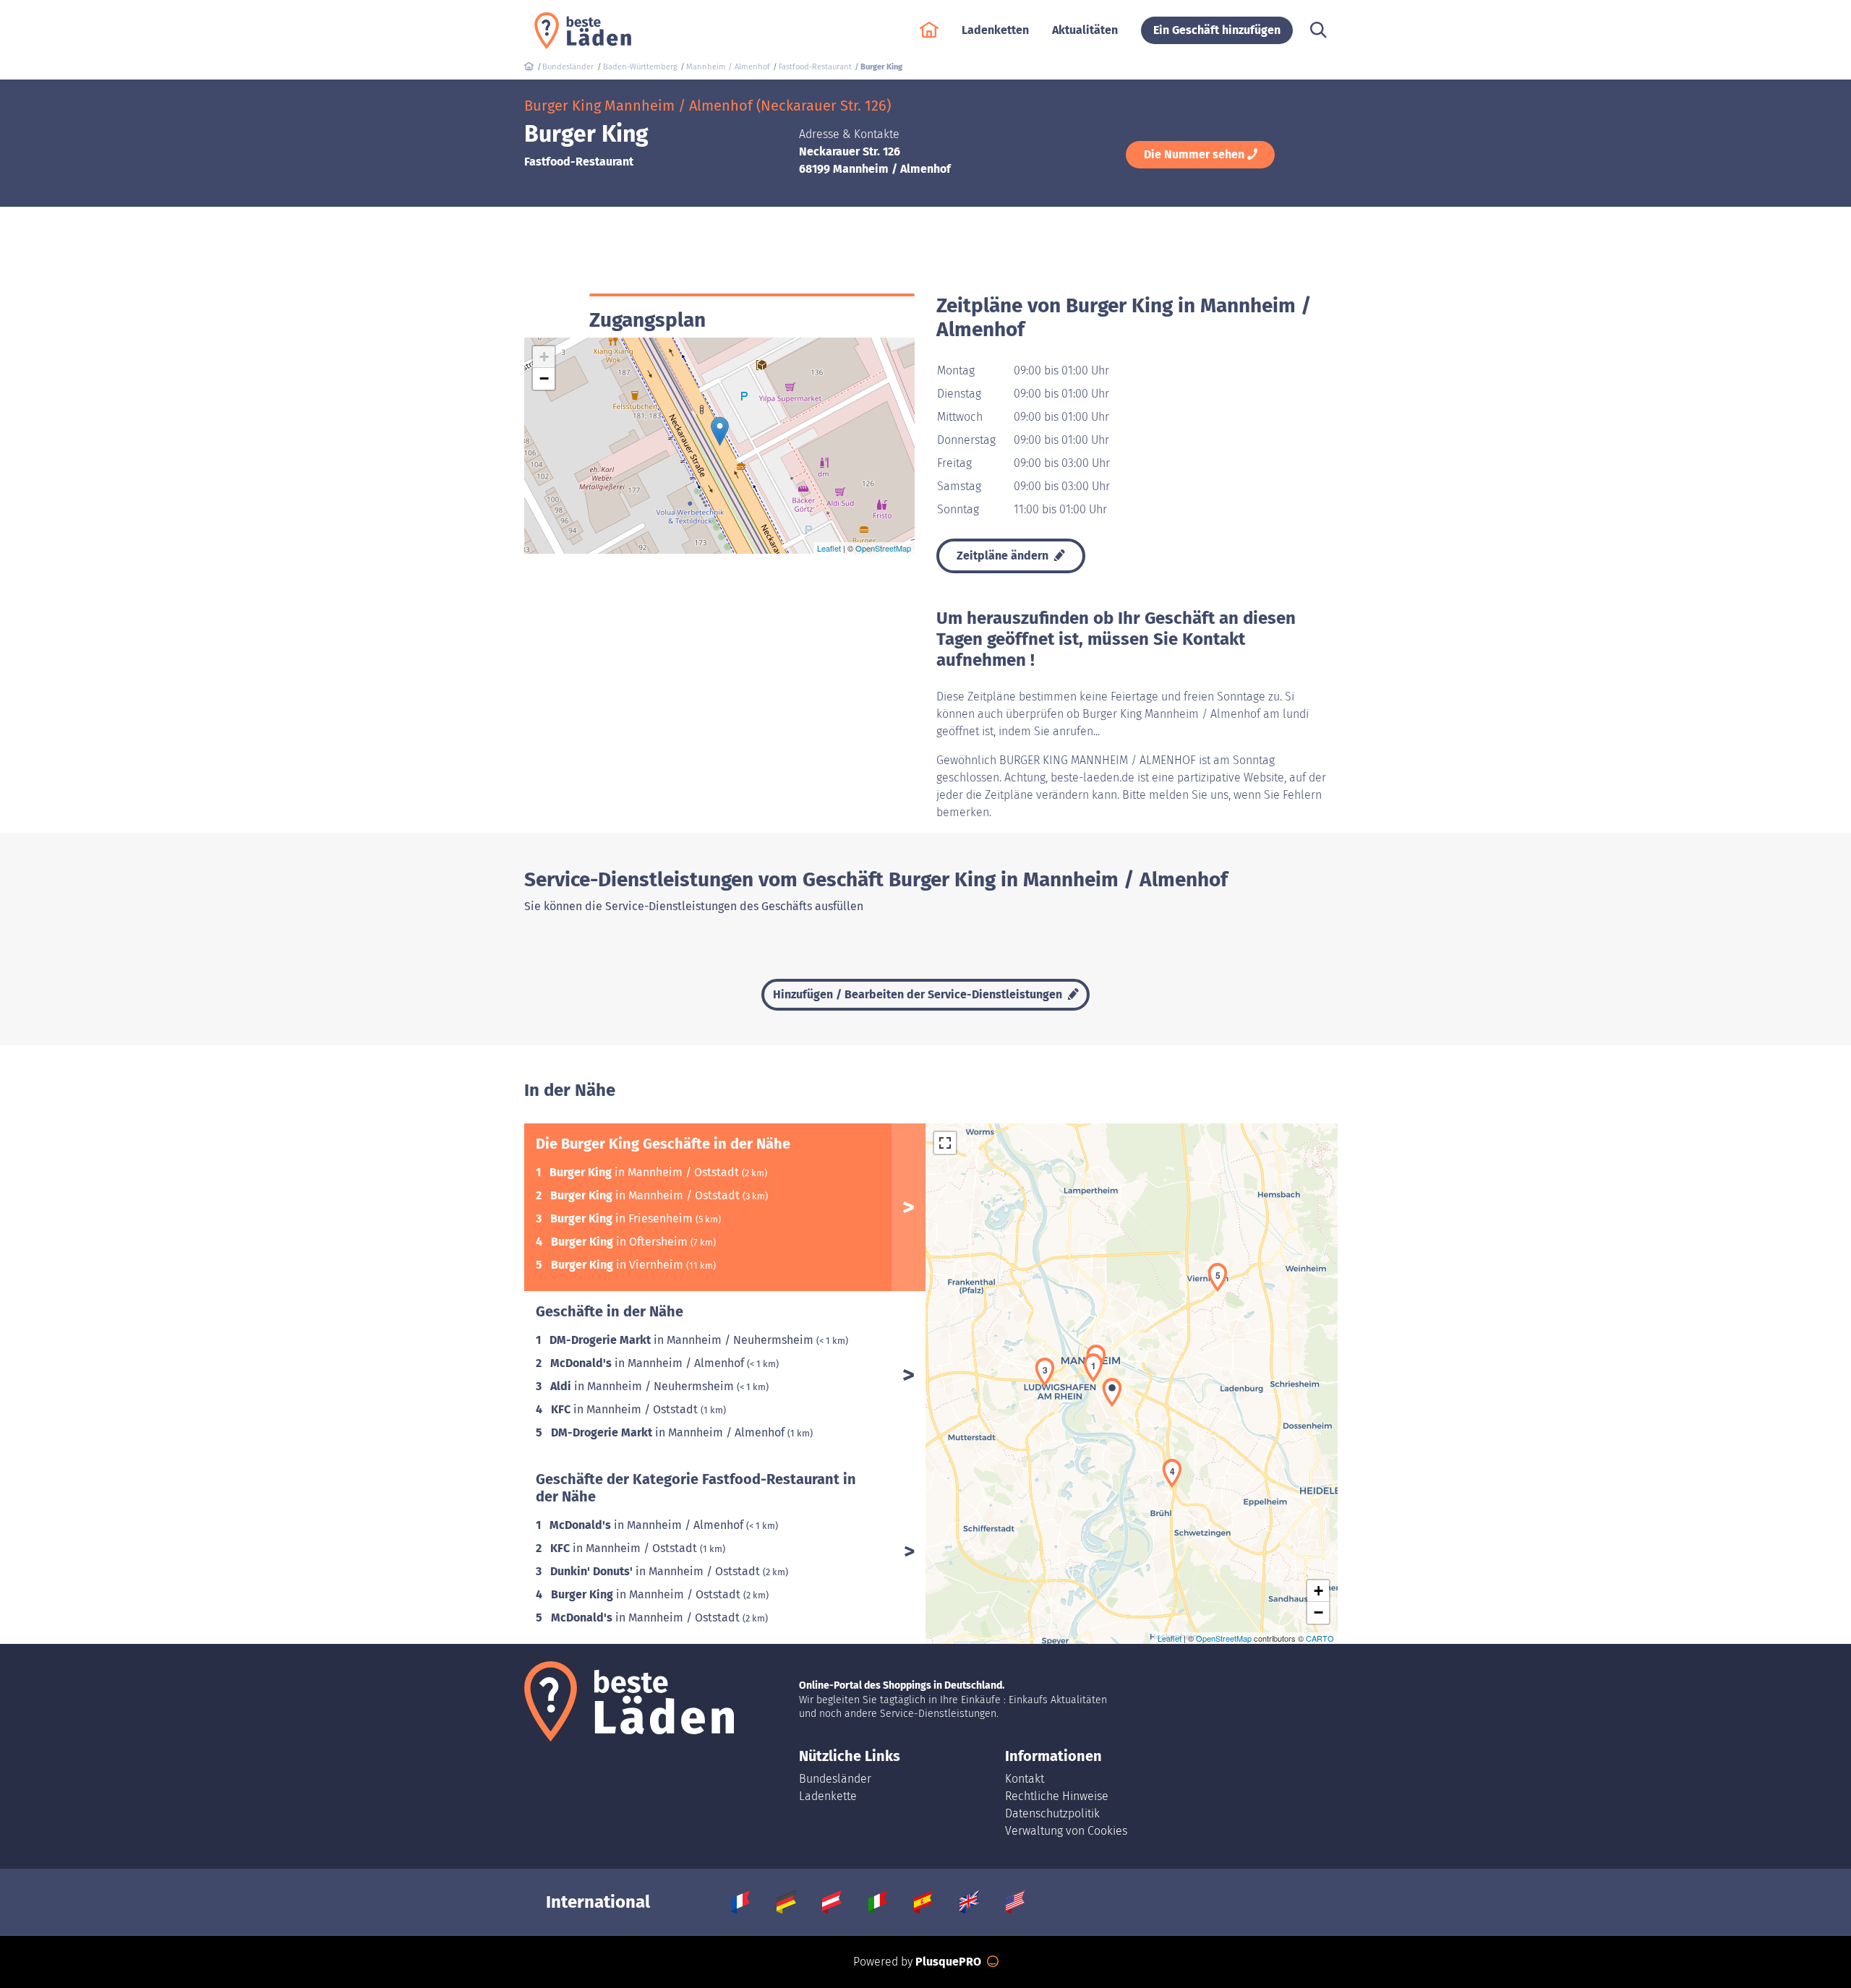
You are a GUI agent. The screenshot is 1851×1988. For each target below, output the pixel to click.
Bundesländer (835, 1779)
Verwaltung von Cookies (1066, 1831)
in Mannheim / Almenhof (649, 1363)
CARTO (1320, 1638)
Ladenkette (828, 1796)
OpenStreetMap (883, 548)
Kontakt (1025, 1779)
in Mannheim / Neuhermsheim (683, 1340)
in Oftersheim (621, 1242)
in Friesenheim (623, 1218)
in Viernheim (619, 1265)
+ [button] (544, 357)
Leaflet (829, 548)
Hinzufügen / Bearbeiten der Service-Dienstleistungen (919, 994)
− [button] (544, 378)
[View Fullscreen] (945, 1143)
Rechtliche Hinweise (1057, 1796)
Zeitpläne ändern (1004, 556)
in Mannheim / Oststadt (646, 1172)
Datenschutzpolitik (1052, 1813)
